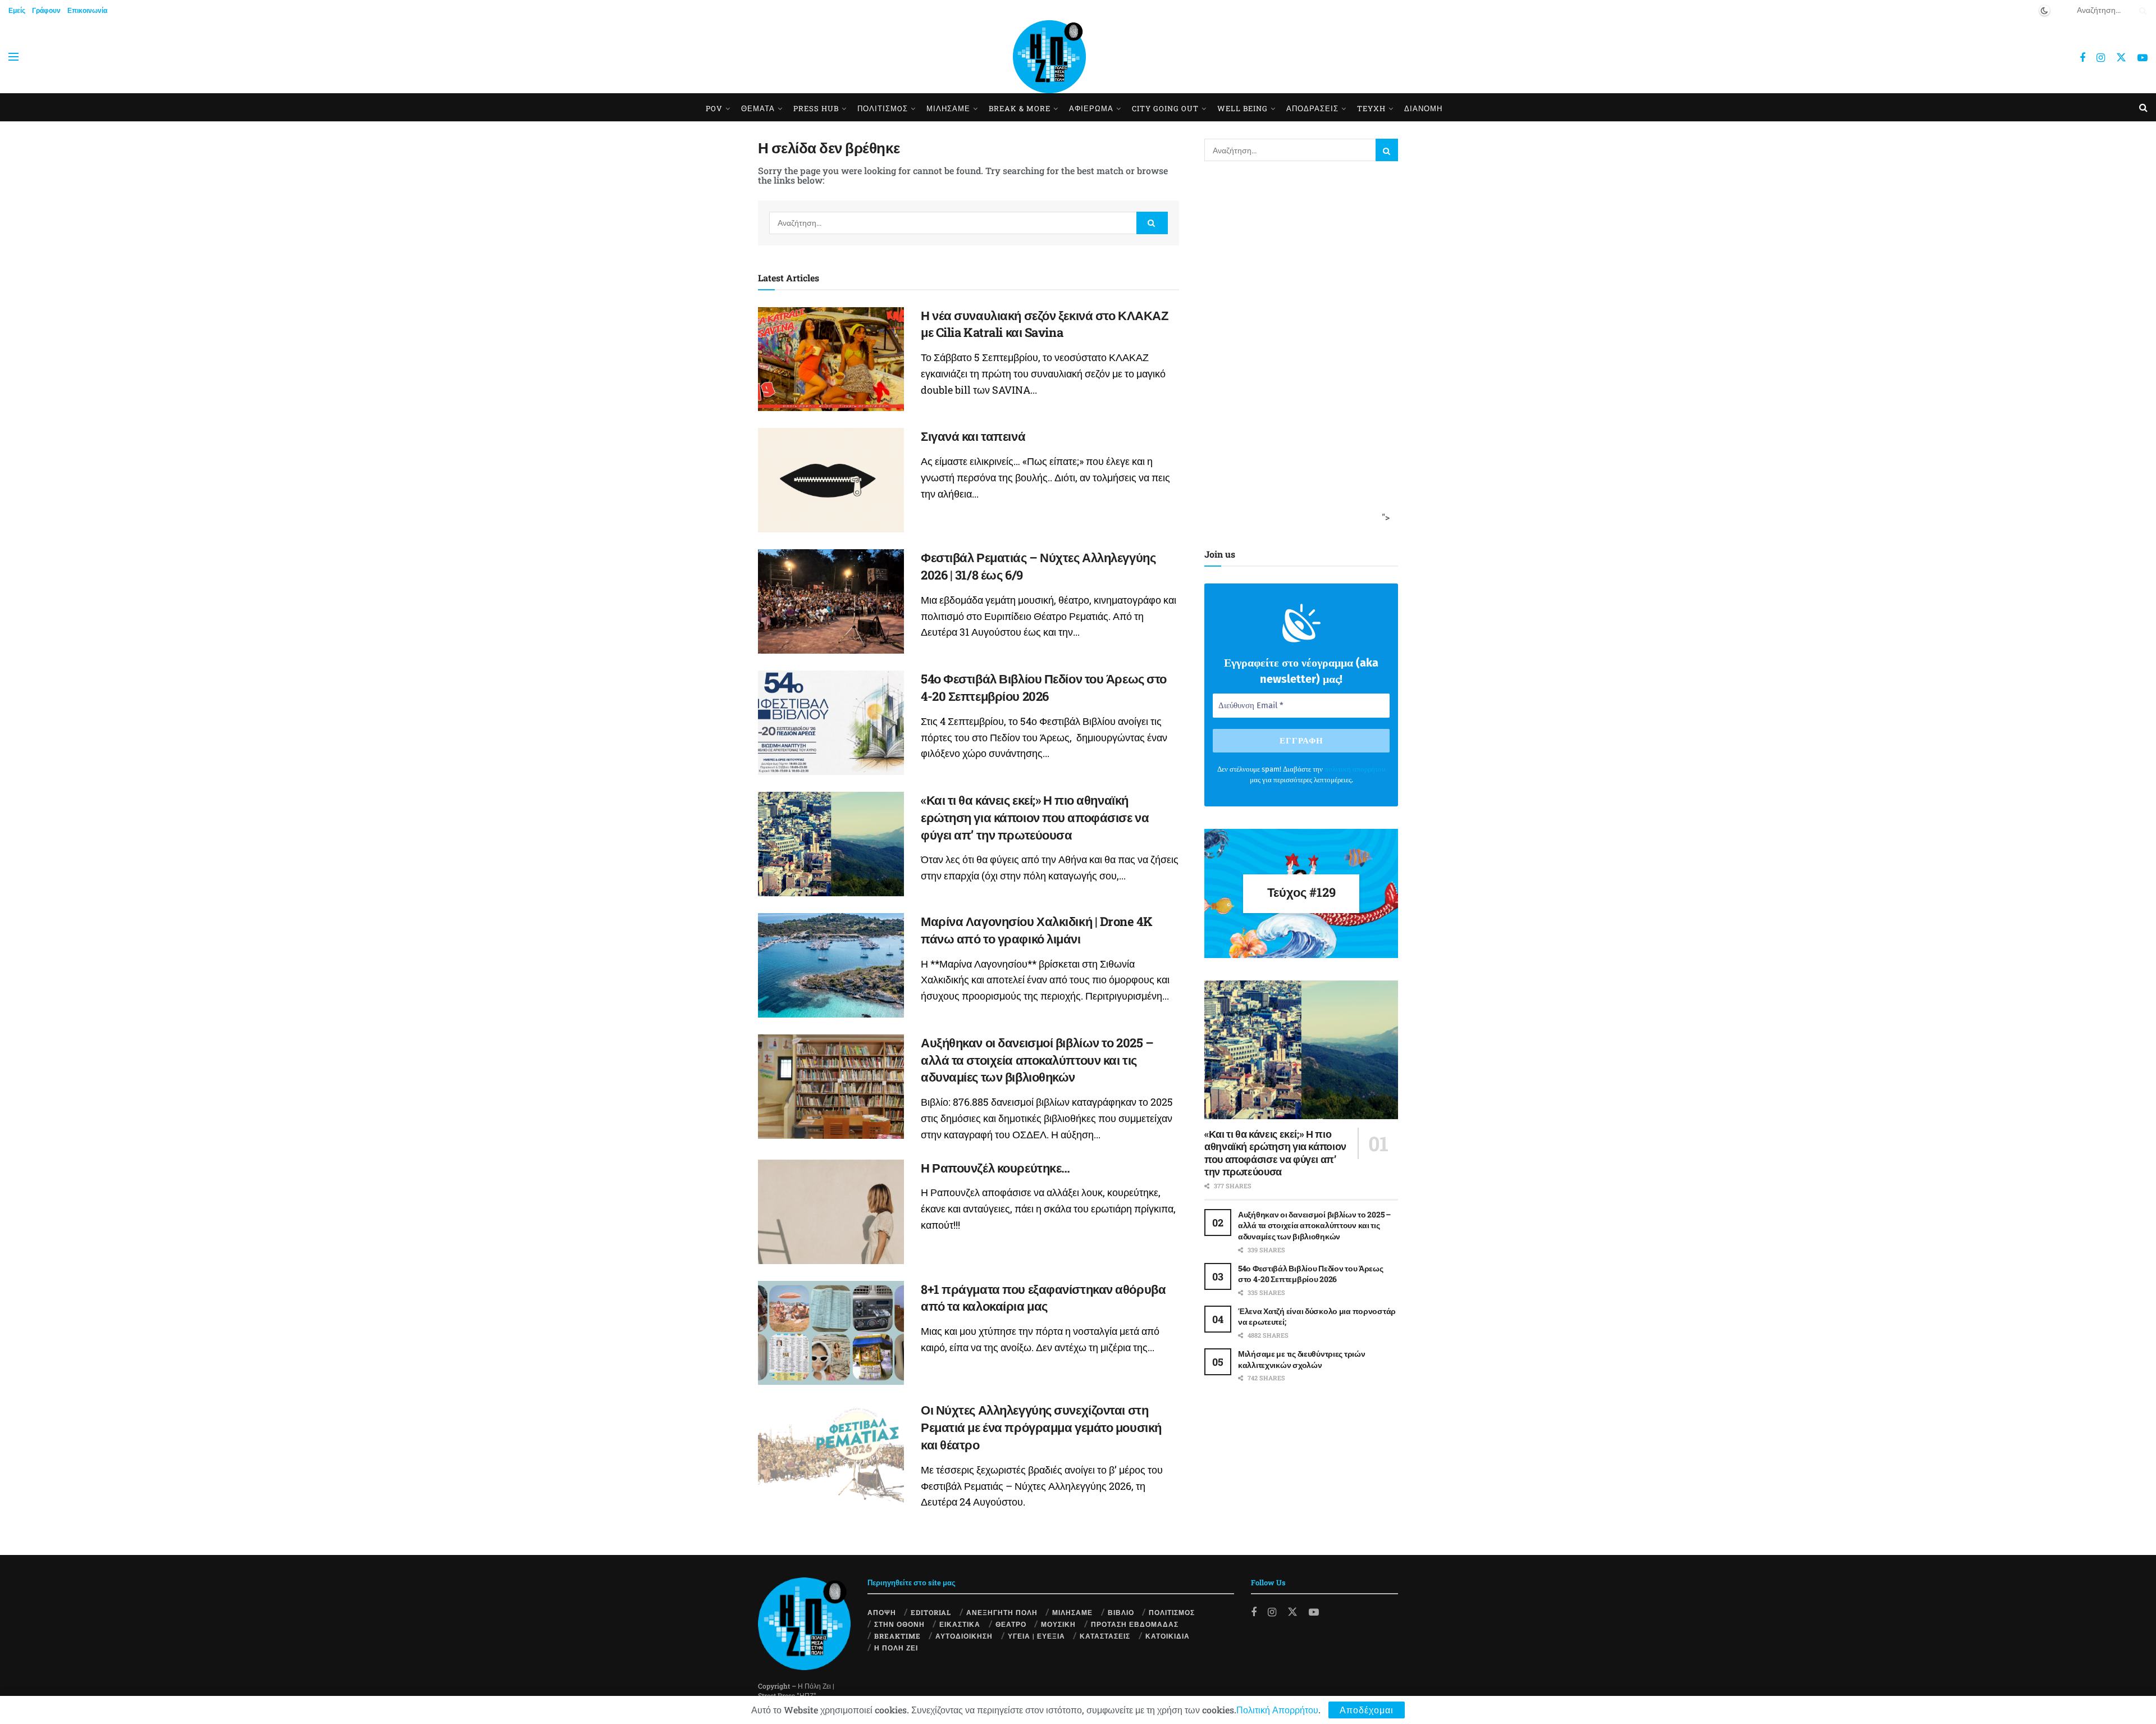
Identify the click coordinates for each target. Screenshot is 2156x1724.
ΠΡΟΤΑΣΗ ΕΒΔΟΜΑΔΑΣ (1135, 1624)
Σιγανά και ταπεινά (973, 436)
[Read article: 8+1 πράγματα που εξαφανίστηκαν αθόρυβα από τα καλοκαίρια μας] (831, 1333)
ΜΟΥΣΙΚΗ (1058, 1624)
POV (714, 108)
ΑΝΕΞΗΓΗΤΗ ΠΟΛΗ (1002, 1612)
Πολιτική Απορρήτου (1277, 1710)
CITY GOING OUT (1165, 108)
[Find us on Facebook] (2082, 58)
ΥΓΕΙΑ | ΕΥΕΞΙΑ (1036, 1636)
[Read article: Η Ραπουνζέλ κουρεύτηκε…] (831, 1212)
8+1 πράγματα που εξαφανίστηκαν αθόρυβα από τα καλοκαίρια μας (1043, 1298)
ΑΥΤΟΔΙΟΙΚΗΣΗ (964, 1636)
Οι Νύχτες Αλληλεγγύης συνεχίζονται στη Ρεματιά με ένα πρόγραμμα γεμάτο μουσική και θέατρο (1041, 1427)
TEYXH (1371, 108)
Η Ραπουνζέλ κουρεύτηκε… (995, 1168)
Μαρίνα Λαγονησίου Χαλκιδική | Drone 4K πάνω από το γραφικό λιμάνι (1036, 930)
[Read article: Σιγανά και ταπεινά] (831, 480)
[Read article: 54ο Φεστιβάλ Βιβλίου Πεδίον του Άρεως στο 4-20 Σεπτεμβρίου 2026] (831, 723)
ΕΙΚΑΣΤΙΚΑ (960, 1624)
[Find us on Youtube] (2143, 58)
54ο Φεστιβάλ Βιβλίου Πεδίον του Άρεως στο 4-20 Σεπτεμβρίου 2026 (1044, 687)
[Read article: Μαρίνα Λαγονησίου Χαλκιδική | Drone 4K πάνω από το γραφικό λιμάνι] (831, 965)
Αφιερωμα (1091, 108)
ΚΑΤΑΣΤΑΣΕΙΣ (1105, 1636)
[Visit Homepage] (1049, 57)
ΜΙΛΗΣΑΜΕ (948, 108)
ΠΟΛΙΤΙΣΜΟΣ (1172, 1612)
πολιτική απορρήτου (1355, 769)
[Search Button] (2141, 10)
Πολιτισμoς (883, 108)
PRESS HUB (816, 108)
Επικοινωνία (87, 10)
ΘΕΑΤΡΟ (1011, 1624)
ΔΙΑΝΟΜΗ (1423, 108)
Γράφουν (46, 10)
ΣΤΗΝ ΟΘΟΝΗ (899, 1624)
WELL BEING (1243, 108)
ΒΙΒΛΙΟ (1121, 1612)
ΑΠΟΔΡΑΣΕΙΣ (1312, 108)
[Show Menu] (13, 57)
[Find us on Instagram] (2101, 58)
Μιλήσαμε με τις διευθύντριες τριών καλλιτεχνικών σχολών (1301, 1359)
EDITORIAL (931, 1612)
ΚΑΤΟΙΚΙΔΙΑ (1168, 1636)
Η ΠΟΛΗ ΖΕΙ (896, 1648)
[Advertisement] (1298, 352)
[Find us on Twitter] (2121, 57)
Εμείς (17, 10)
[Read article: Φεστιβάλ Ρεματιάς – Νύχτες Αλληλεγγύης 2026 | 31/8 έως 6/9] (831, 601)
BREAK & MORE (1020, 108)
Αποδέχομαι (1367, 1710)
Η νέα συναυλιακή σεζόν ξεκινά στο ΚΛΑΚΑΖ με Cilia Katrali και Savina (1044, 324)
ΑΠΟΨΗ (882, 1612)
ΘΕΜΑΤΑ (758, 108)
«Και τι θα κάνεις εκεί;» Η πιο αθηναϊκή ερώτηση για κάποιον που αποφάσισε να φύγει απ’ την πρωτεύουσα (1035, 817)
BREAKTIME (897, 1636)
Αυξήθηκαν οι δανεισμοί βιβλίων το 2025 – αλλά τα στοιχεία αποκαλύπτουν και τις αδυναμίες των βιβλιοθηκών (1037, 1060)
